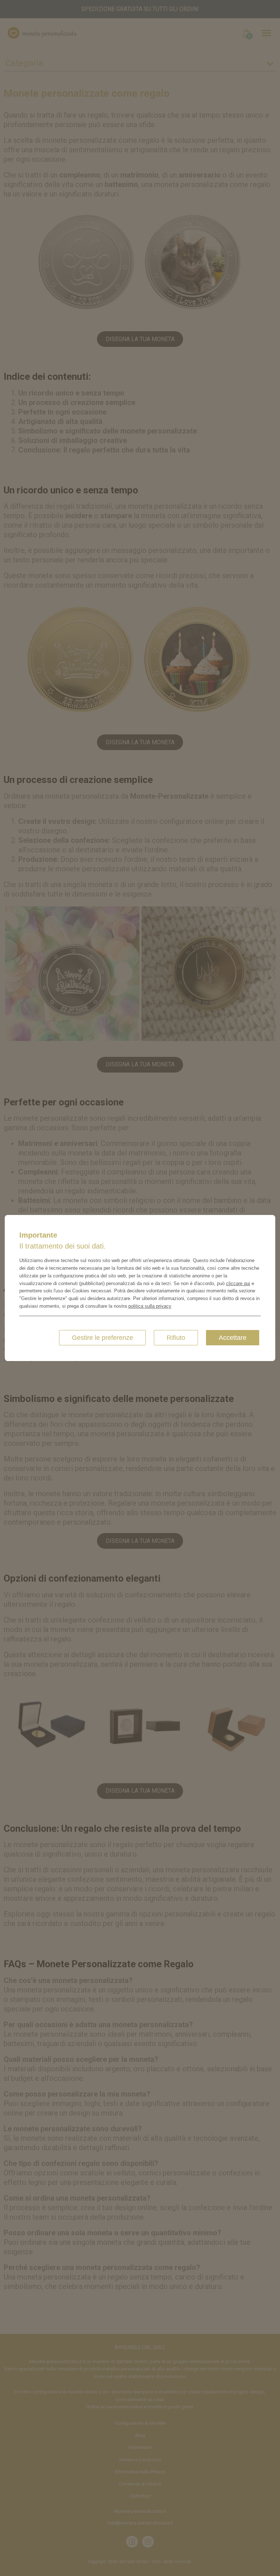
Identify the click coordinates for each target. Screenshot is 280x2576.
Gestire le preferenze (102, 1338)
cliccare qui (238, 1283)
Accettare (233, 1338)
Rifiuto (176, 1338)
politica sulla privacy (150, 1306)
